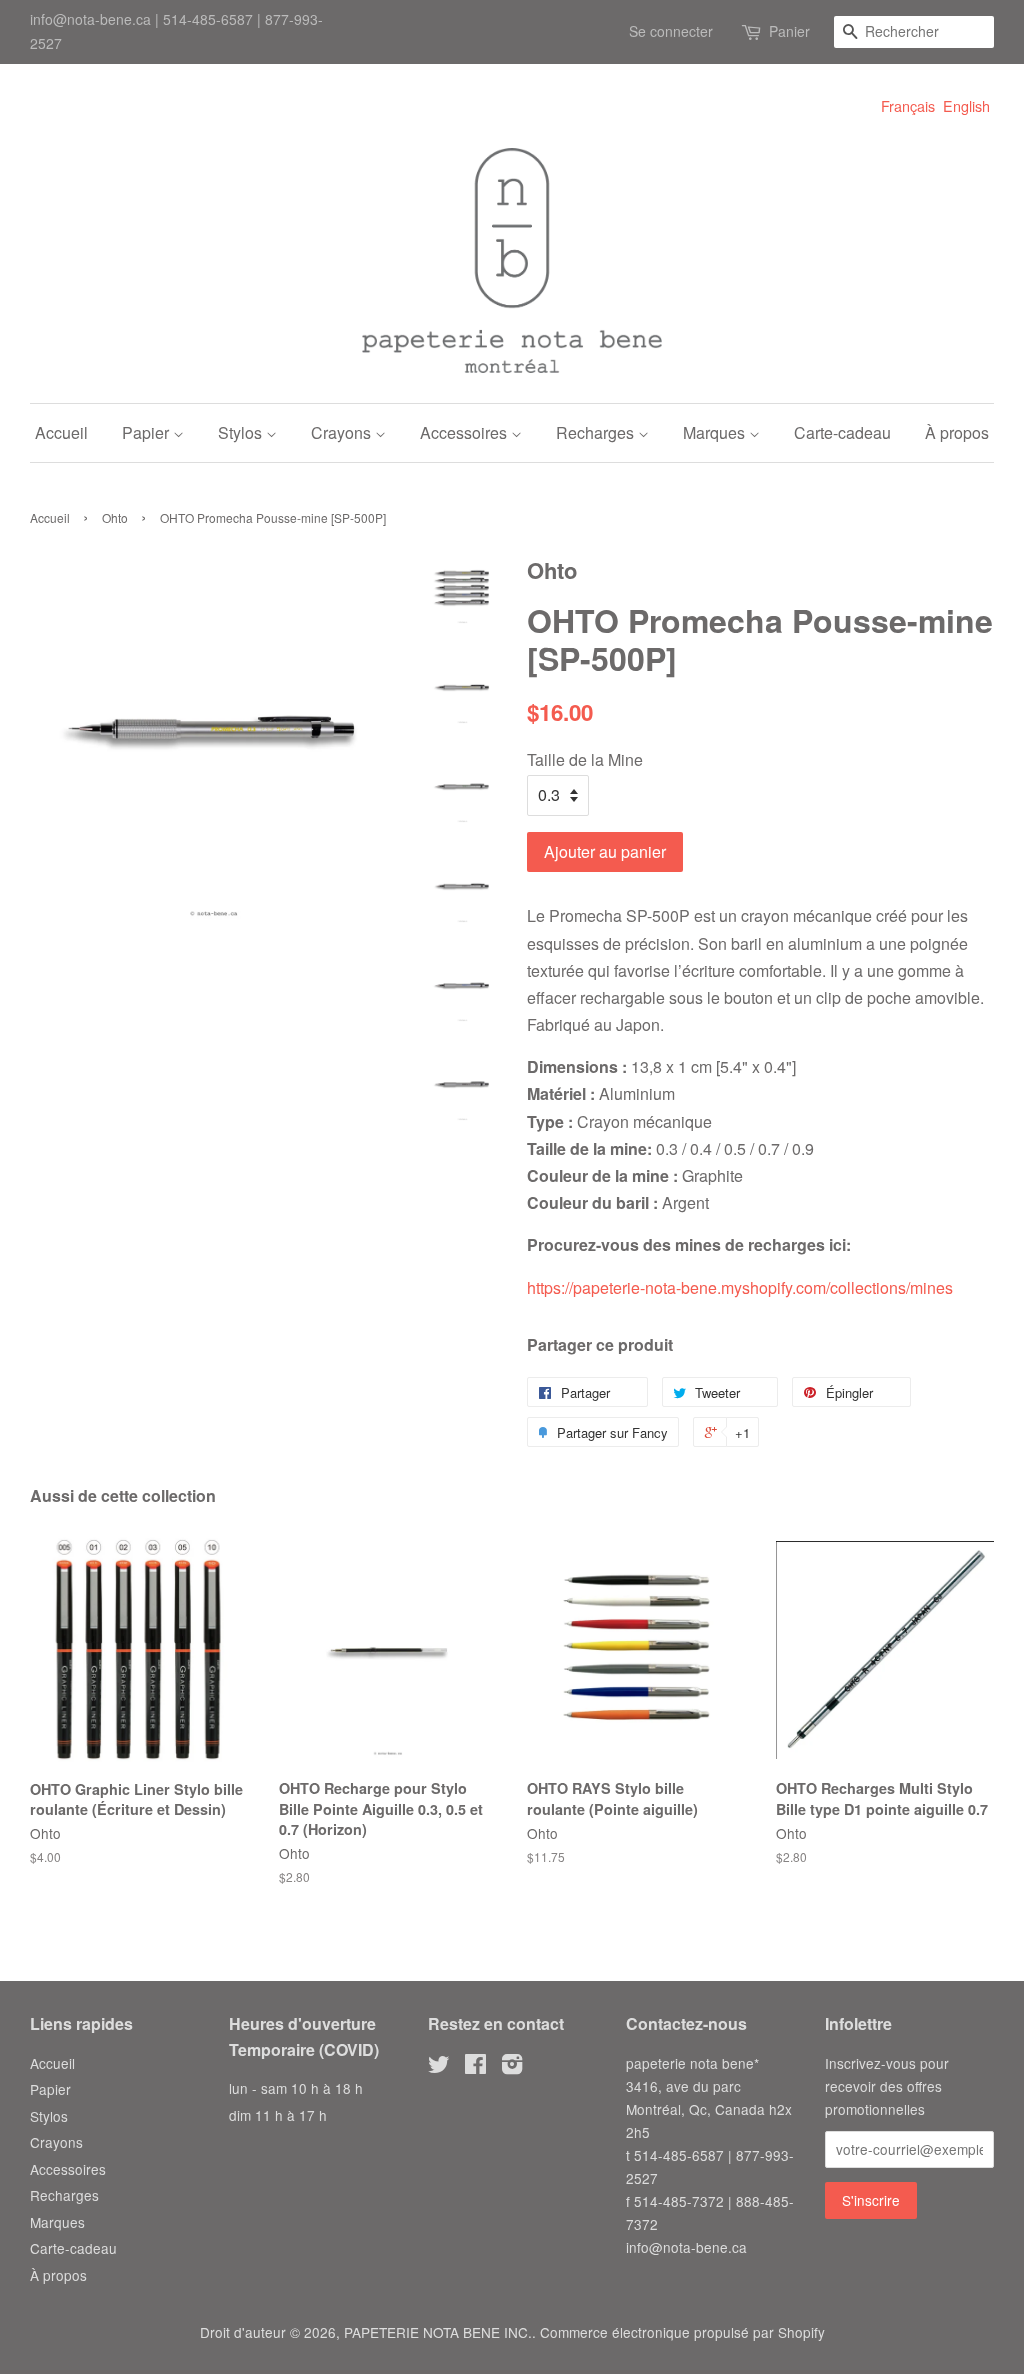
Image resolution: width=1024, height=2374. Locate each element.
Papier (147, 432)
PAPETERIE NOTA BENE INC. (438, 2332)
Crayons (343, 432)
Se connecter (671, 31)
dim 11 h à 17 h (278, 2115)
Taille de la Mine (585, 759)
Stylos (242, 432)
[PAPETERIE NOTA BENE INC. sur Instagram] (512, 2067)
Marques (716, 432)
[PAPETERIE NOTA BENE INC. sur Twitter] (439, 2067)
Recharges (597, 432)
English (966, 105)
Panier (789, 31)
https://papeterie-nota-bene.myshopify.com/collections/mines (740, 1287)
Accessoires (465, 432)
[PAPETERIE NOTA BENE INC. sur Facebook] (475, 2067)
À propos (957, 432)
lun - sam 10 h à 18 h (296, 2088)
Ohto (115, 517)
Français (908, 105)
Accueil (61, 432)
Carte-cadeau (842, 432)
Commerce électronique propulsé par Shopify (682, 2332)
